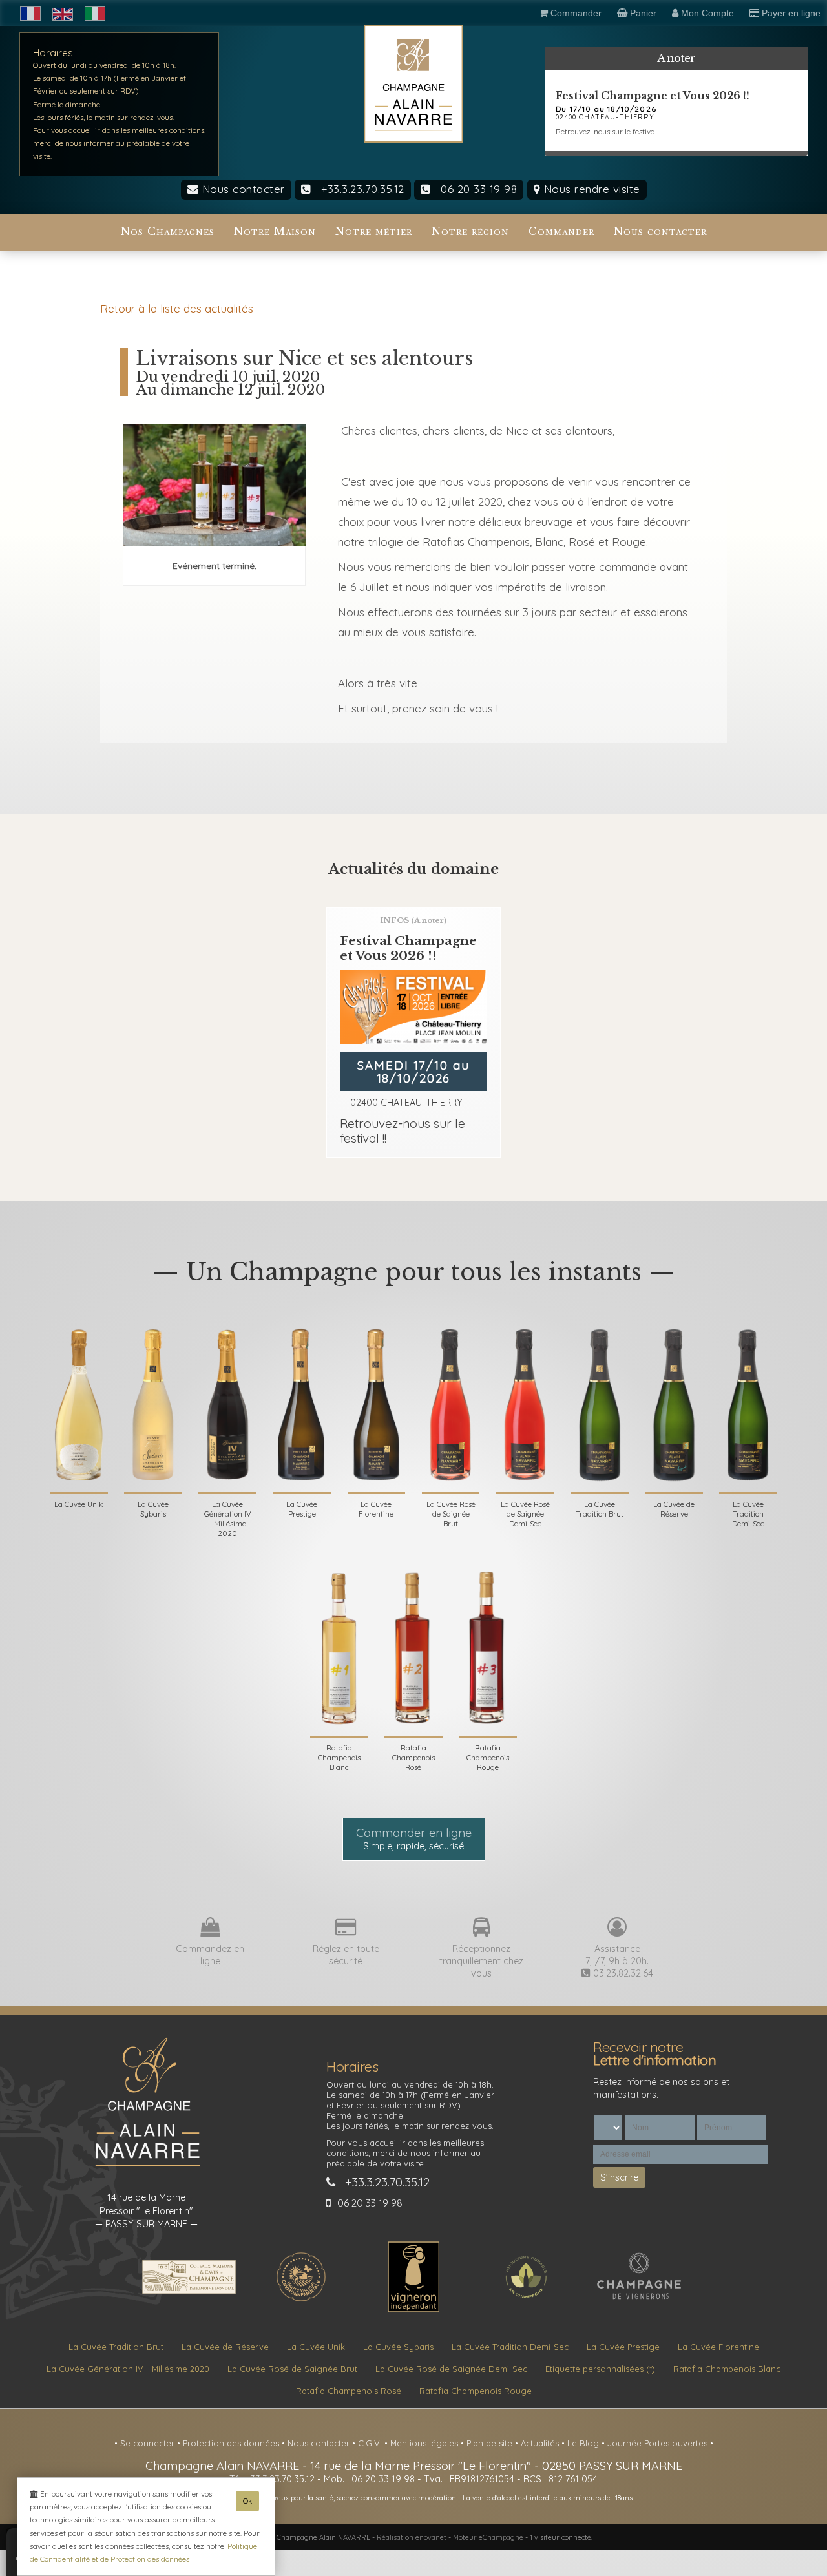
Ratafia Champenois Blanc (727, 2369)
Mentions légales (425, 2443)
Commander (561, 232)
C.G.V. (371, 2443)
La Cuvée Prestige (623, 2347)
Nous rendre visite (590, 189)
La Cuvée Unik (316, 2347)
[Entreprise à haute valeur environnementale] (301, 2300)
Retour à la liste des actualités (177, 308)
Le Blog (584, 2443)
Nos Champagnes (168, 232)
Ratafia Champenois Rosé (349, 2391)
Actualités (541, 2443)
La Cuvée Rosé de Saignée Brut (292, 2369)
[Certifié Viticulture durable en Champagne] (526, 2300)
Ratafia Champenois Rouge (476, 2391)
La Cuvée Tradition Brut (116, 2347)
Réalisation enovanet (412, 2537)
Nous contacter (242, 189)
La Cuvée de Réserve (225, 2347)
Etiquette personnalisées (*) (600, 2369)
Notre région (470, 232)
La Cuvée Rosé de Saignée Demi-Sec (451, 2369)
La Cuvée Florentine (718, 2347)
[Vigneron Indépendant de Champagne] (413, 2309)
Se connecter (149, 2443)
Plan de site (491, 2443)
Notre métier (374, 232)
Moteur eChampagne (488, 2537)
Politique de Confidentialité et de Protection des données (143, 2552)
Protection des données (232, 2443)
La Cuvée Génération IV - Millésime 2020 (128, 2369)
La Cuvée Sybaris (398, 2347)
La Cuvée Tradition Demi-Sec (510, 2347)
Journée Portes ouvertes (659, 2443)
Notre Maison (275, 232)
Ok (247, 2501)
